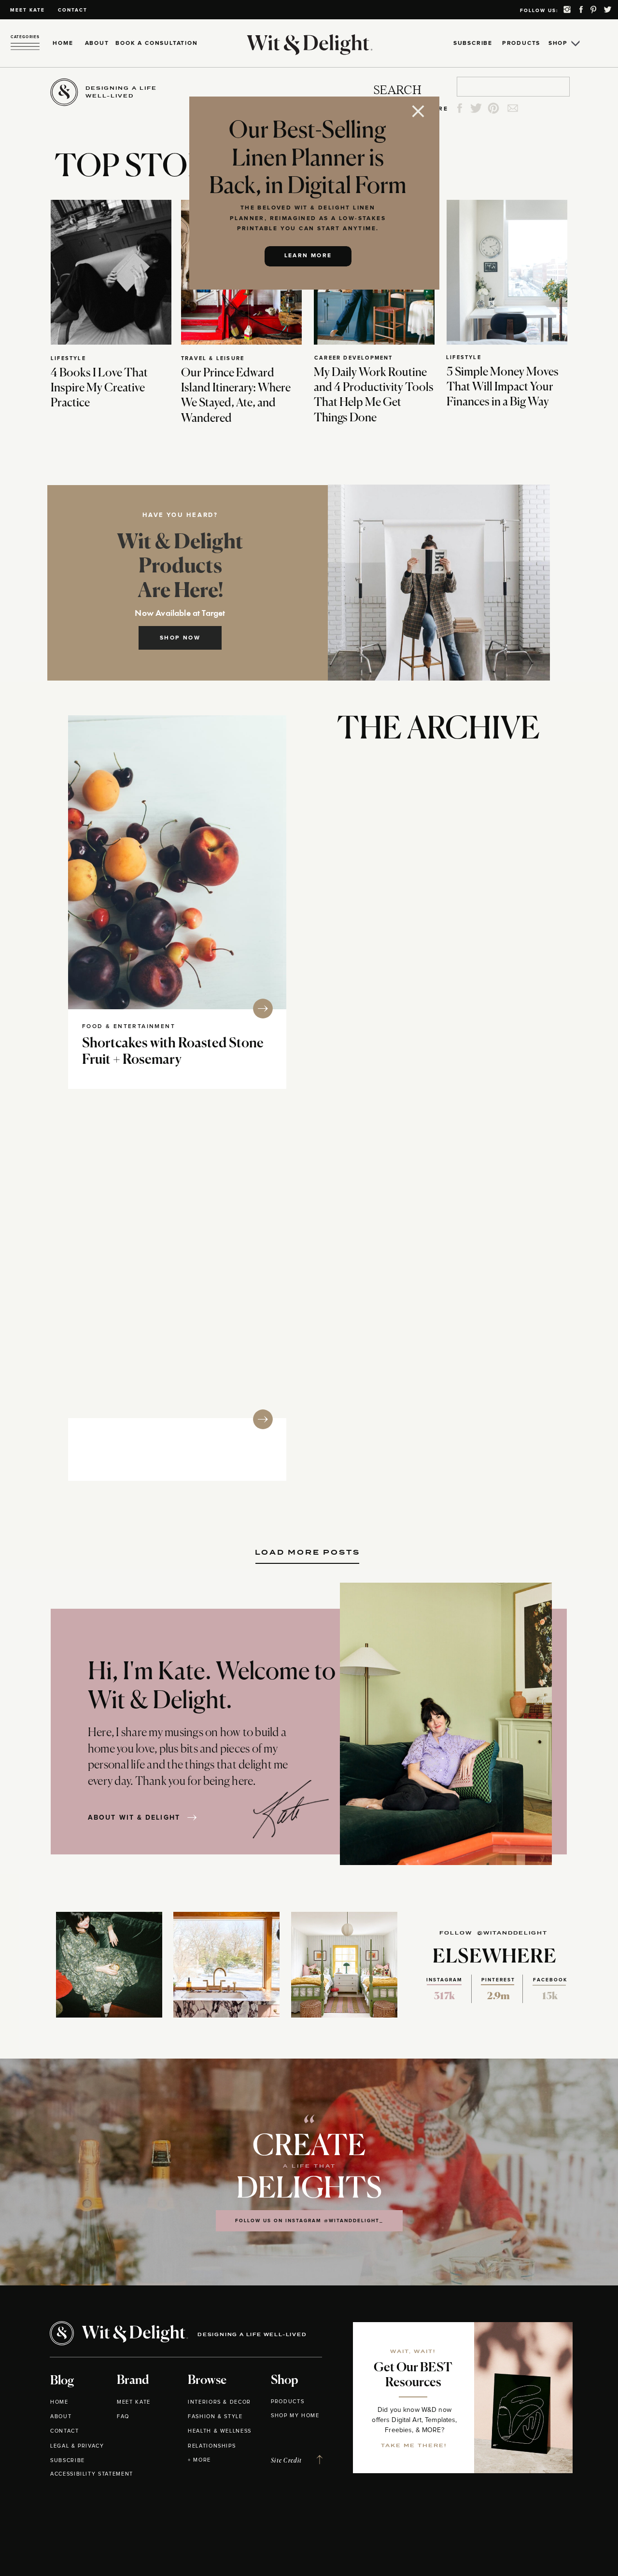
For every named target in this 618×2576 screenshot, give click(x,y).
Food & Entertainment (129, 1027)
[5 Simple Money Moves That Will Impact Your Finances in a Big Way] (507, 272)
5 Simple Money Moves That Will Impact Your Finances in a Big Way (503, 387)
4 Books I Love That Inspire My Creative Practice (99, 388)
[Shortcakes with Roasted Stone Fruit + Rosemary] (177, 862)
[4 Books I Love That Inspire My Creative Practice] (111, 272)
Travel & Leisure (213, 358)
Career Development (354, 358)
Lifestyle (68, 358)
